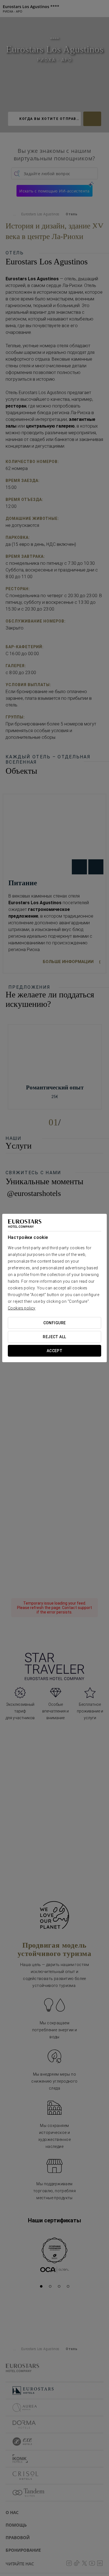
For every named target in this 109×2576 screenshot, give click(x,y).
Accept (55, 1351)
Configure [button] (55, 1323)
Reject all (54, 1337)
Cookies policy (22, 1308)
